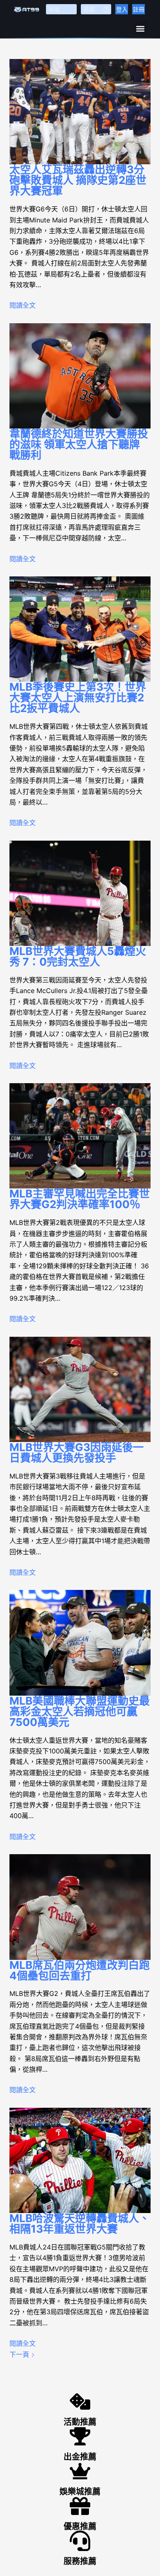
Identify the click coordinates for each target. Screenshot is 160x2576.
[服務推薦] (80, 2541)
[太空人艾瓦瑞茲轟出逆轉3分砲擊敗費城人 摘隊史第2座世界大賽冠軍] (80, 112)
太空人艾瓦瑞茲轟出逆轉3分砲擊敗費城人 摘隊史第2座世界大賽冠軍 (78, 180)
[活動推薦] (80, 2401)
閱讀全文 (23, 305)
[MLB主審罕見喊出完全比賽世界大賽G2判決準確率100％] (80, 1136)
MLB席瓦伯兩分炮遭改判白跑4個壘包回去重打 (80, 1970)
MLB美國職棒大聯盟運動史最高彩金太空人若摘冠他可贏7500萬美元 (80, 1711)
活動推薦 (80, 2422)
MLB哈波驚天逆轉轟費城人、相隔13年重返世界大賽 (80, 2223)
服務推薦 (80, 2561)
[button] (141, 28)
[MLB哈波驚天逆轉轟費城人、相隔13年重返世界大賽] (80, 2160)
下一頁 (20, 2354)
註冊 (139, 9)
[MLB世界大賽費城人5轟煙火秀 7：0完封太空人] (80, 893)
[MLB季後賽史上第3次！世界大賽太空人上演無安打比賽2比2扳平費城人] (80, 629)
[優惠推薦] (80, 2506)
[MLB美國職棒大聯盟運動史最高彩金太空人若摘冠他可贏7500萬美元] (80, 1643)
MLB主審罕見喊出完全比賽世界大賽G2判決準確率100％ (80, 1199)
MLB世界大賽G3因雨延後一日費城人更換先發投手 (77, 1452)
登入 (122, 9)
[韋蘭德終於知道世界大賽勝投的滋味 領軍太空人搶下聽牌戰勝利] (80, 376)
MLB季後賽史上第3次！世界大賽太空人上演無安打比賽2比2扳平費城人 (78, 697)
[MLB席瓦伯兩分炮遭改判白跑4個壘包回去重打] (80, 1907)
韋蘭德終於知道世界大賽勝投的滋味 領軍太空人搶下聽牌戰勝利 (79, 444)
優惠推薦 (80, 2526)
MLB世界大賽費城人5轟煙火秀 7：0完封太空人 (78, 956)
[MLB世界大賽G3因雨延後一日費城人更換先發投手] (80, 1389)
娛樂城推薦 (80, 2492)
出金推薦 (80, 2457)
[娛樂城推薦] (80, 2471)
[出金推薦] (80, 2436)
